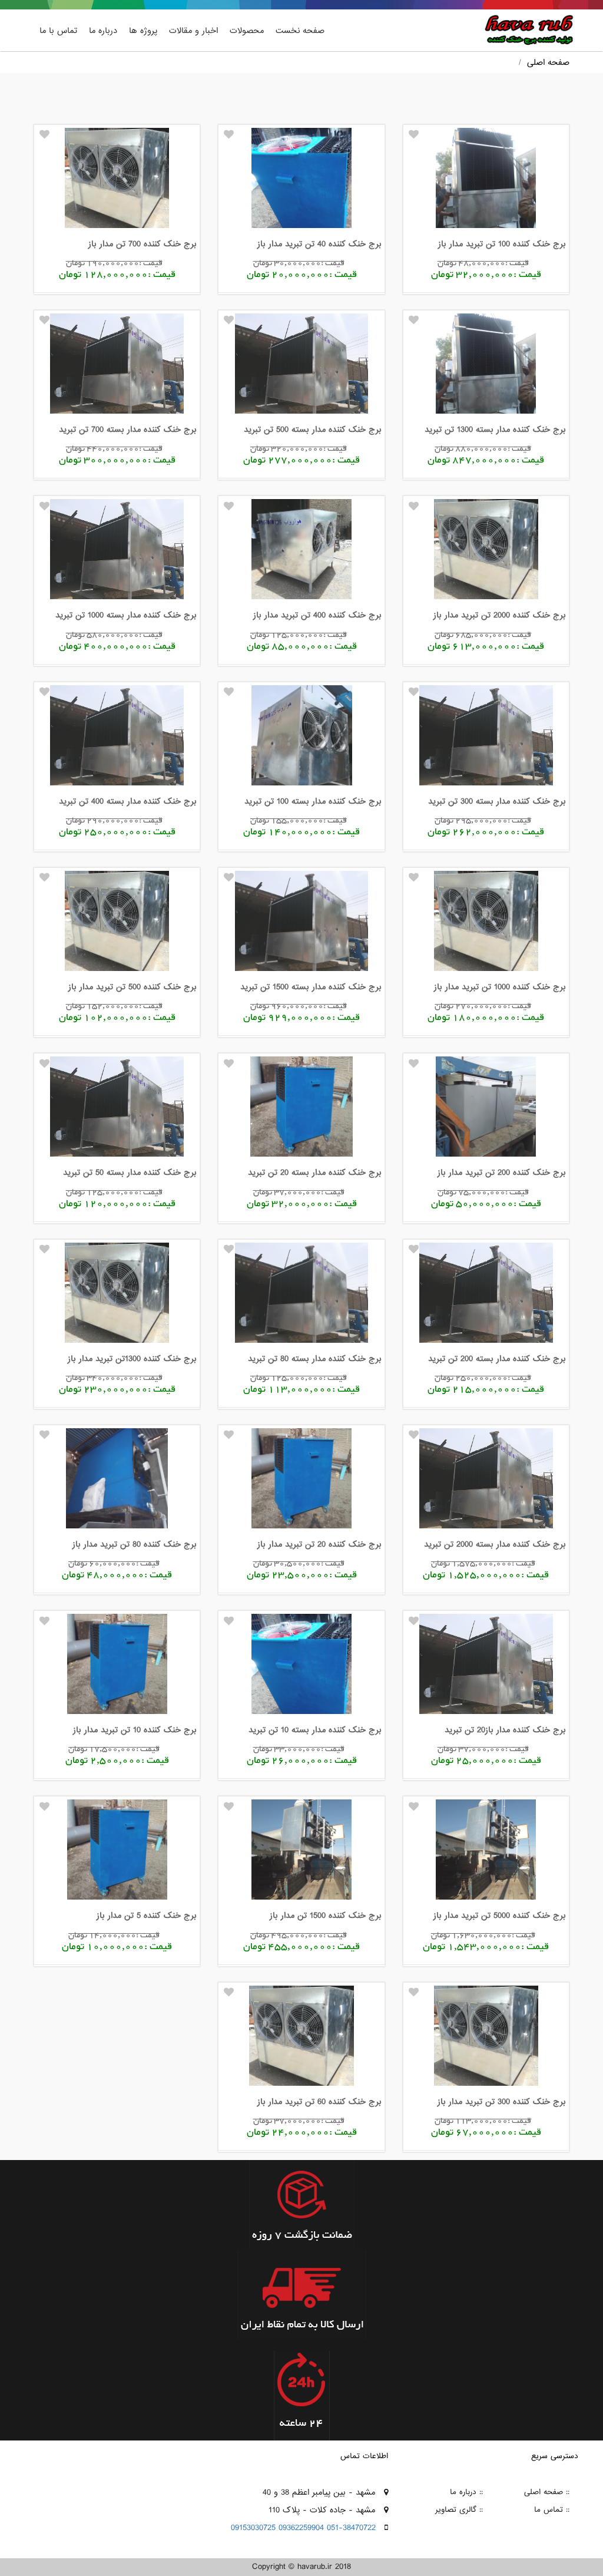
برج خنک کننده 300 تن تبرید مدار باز (502, 2102)
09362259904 (301, 2528)
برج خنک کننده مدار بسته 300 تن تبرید (497, 801)
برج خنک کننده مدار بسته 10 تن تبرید (315, 1730)
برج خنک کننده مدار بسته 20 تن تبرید (315, 1173)
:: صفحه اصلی (547, 2492)
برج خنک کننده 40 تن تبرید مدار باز (319, 244)
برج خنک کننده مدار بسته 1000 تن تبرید (126, 615)
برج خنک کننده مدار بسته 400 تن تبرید (128, 801)
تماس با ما (58, 31)
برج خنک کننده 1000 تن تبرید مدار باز (500, 987)
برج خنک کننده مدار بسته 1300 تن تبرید (495, 430)
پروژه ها (143, 31)
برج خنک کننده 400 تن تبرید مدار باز (317, 615)
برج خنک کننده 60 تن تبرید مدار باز (319, 2102)
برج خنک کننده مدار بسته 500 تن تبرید (313, 430)
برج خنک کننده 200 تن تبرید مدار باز (502, 1173)
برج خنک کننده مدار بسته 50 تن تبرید (130, 1173)
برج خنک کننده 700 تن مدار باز (143, 244)
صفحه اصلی (548, 62)
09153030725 (253, 2528)
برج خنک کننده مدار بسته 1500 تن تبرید (311, 987)
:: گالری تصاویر (459, 2510)
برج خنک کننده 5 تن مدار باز (147, 1916)
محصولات (247, 31)
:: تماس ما (552, 2510)
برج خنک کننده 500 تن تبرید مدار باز (132, 987)
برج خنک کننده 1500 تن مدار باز (326, 1916)
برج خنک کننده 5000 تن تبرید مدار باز (500, 1916)
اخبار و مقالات (193, 31)
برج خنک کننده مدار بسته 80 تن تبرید (315, 1359)
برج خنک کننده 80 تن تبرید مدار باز (135, 1544)
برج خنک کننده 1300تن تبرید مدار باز (132, 1359)
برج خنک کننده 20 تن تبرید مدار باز (319, 1544)
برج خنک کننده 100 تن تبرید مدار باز (502, 244)
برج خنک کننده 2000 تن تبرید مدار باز (500, 615)
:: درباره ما (466, 2492)
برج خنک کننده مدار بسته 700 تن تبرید (128, 430)
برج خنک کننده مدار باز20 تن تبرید (505, 1730)
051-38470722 (351, 2528)
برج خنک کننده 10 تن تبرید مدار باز (135, 1730)
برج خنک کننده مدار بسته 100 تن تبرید (313, 801)
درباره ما (103, 31)
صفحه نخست (300, 31)
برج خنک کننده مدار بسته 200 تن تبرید (497, 1359)
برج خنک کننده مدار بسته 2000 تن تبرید (495, 1544)
